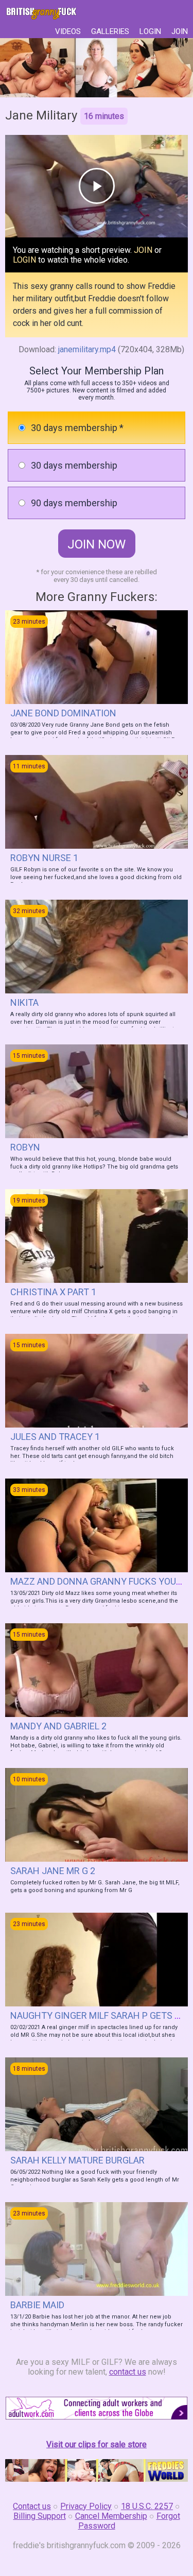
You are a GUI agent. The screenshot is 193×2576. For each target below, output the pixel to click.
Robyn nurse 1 (44, 858)
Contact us (32, 2506)
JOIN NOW (97, 544)
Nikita (24, 1002)
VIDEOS (68, 31)
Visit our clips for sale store (97, 2444)
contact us (128, 2372)
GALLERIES (110, 31)
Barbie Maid (37, 2305)
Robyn (25, 1147)
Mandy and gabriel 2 (58, 1726)
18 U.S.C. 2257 (147, 2506)
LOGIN (150, 31)
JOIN (180, 31)
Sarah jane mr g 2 (53, 1871)
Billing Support (40, 2516)
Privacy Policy (86, 2506)
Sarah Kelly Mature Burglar (77, 2160)
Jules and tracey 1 (55, 1437)
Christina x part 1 (53, 1292)
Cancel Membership (111, 2516)
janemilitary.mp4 (87, 349)
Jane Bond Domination (63, 713)
